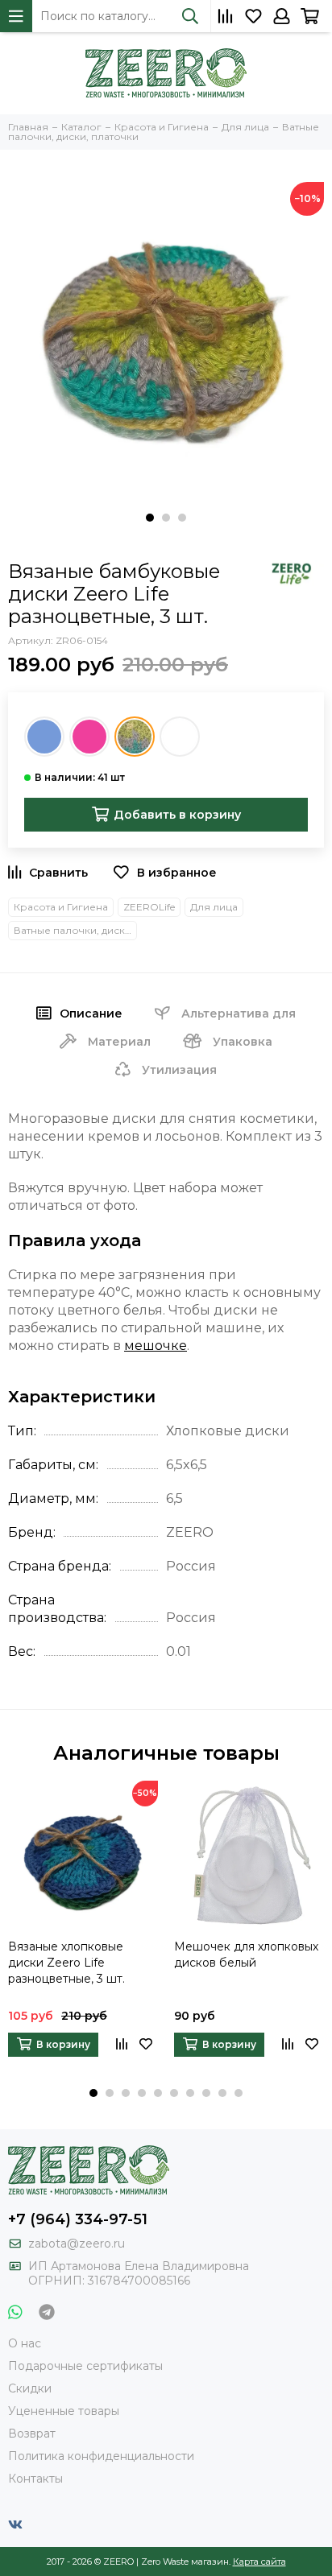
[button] (150, 518)
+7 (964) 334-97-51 (78, 2219)
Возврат (32, 2434)
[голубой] (44, 737)
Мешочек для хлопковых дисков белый (246, 1955)
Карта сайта (259, 2562)
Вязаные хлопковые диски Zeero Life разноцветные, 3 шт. (66, 1963)
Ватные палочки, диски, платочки (75, 930)
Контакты (35, 2479)
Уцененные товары (64, 2411)
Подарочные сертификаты (85, 2366)
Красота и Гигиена (61, 907)
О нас (25, 2343)
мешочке (156, 1346)
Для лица (214, 907)
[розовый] (89, 737)
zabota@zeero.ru (77, 2244)
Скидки (30, 2388)
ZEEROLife (149, 907)
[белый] (180, 737)
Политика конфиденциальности (101, 2456)
